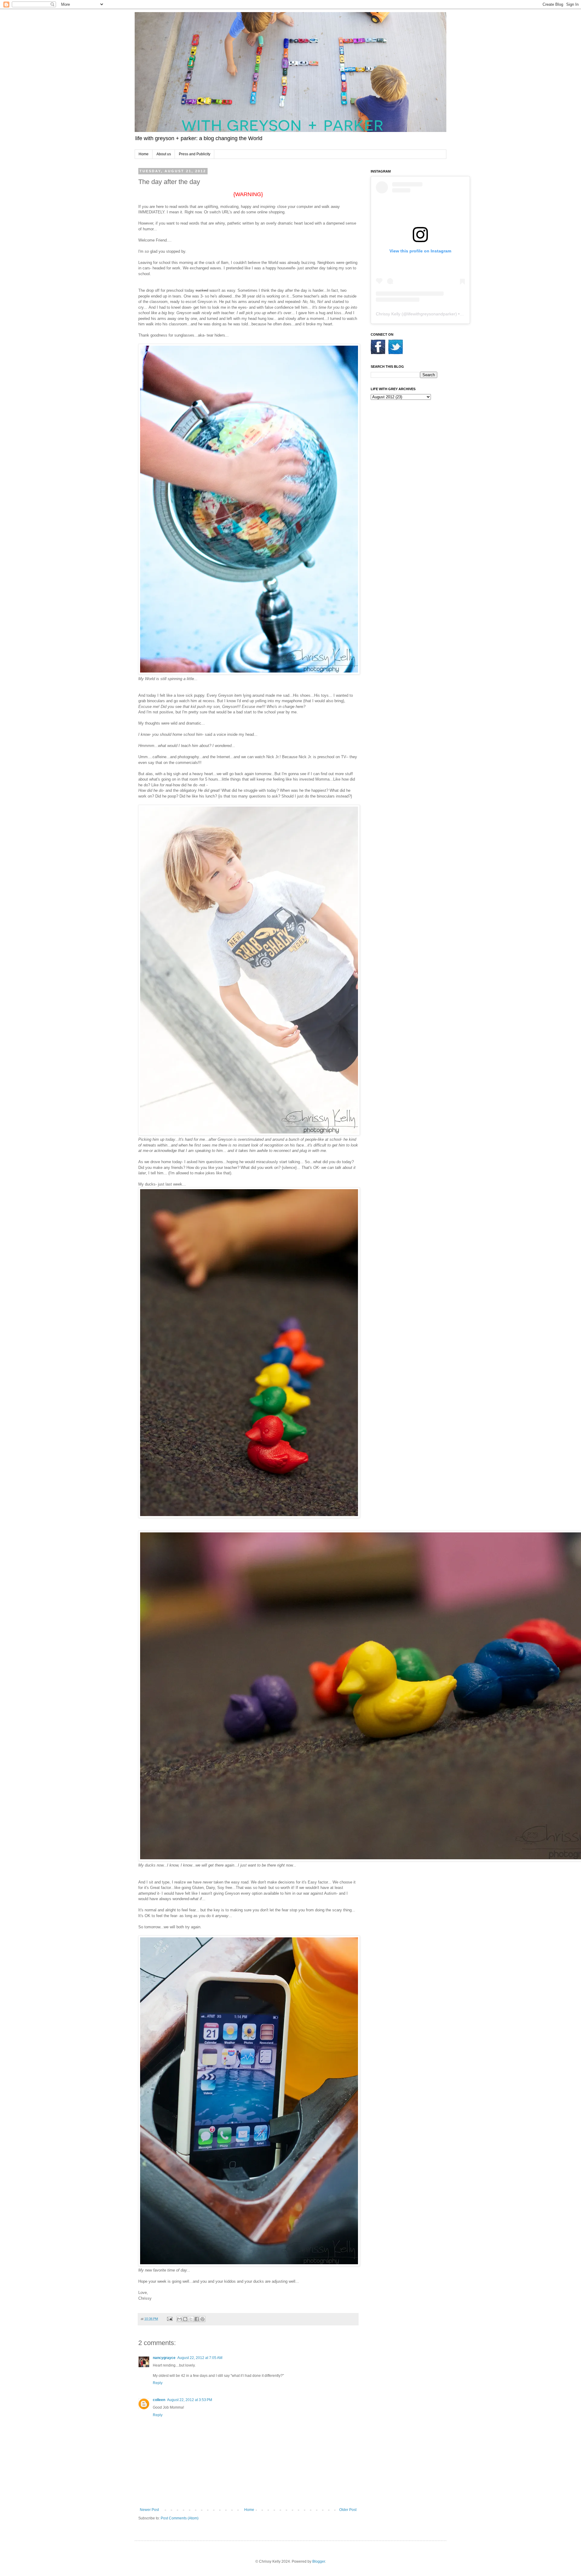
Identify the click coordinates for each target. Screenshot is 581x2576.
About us (164, 154)
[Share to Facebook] (197, 2319)
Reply (158, 2383)
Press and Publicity (195, 154)
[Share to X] (191, 2319)
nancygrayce (164, 2358)
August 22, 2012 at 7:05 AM (200, 2358)
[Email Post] (169, 2319)
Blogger (319, 2561)
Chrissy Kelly (388, 314)
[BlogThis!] (185, 2319)
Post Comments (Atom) (180, 2518)
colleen (159, 2400)
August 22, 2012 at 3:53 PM (190, 2400)
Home (144, 154)
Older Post (348, 2510)
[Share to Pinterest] (202, 2319)
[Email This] (179, 2319)
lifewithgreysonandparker (431, 314)
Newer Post (149, 2510)
